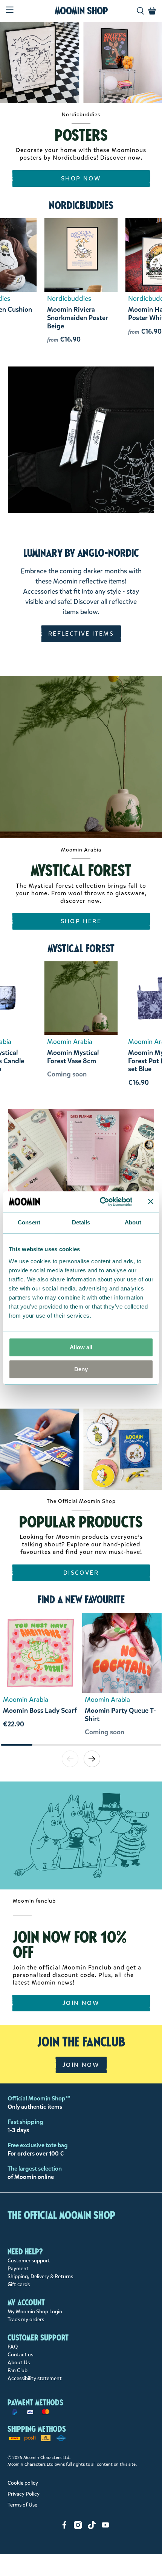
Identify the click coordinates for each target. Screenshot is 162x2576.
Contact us (20, 2355)
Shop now (81, 178)
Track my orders (26, 2320)
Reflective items (81, 634)
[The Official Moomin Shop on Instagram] (78, 2527)
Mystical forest (81, 948)
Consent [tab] (29, 1222)
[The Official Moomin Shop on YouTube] (105, 2527)
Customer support (29, 2261)
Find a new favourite (81, 1600)
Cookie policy (23, 2483)
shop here (81, 921)
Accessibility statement (35, 2378)
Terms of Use (22, 2505)
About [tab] (133, 1222)
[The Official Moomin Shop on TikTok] (92, 2527)
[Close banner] (151, 1202)
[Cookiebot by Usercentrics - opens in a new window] (100, 1202)
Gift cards (19, 2284)
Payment (18, 2269)
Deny (81, 1369)
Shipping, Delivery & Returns (40, 2277)
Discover (81, 1573)
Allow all (81, 1347)
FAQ (13, 2347)
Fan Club (18, 2370)
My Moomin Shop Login (35, 2312)
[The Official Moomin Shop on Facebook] (64, 2527)
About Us (19, 2363)
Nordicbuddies (81, 205)
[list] (81, 1678)
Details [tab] (81, 1222)
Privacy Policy (24, 2494)
